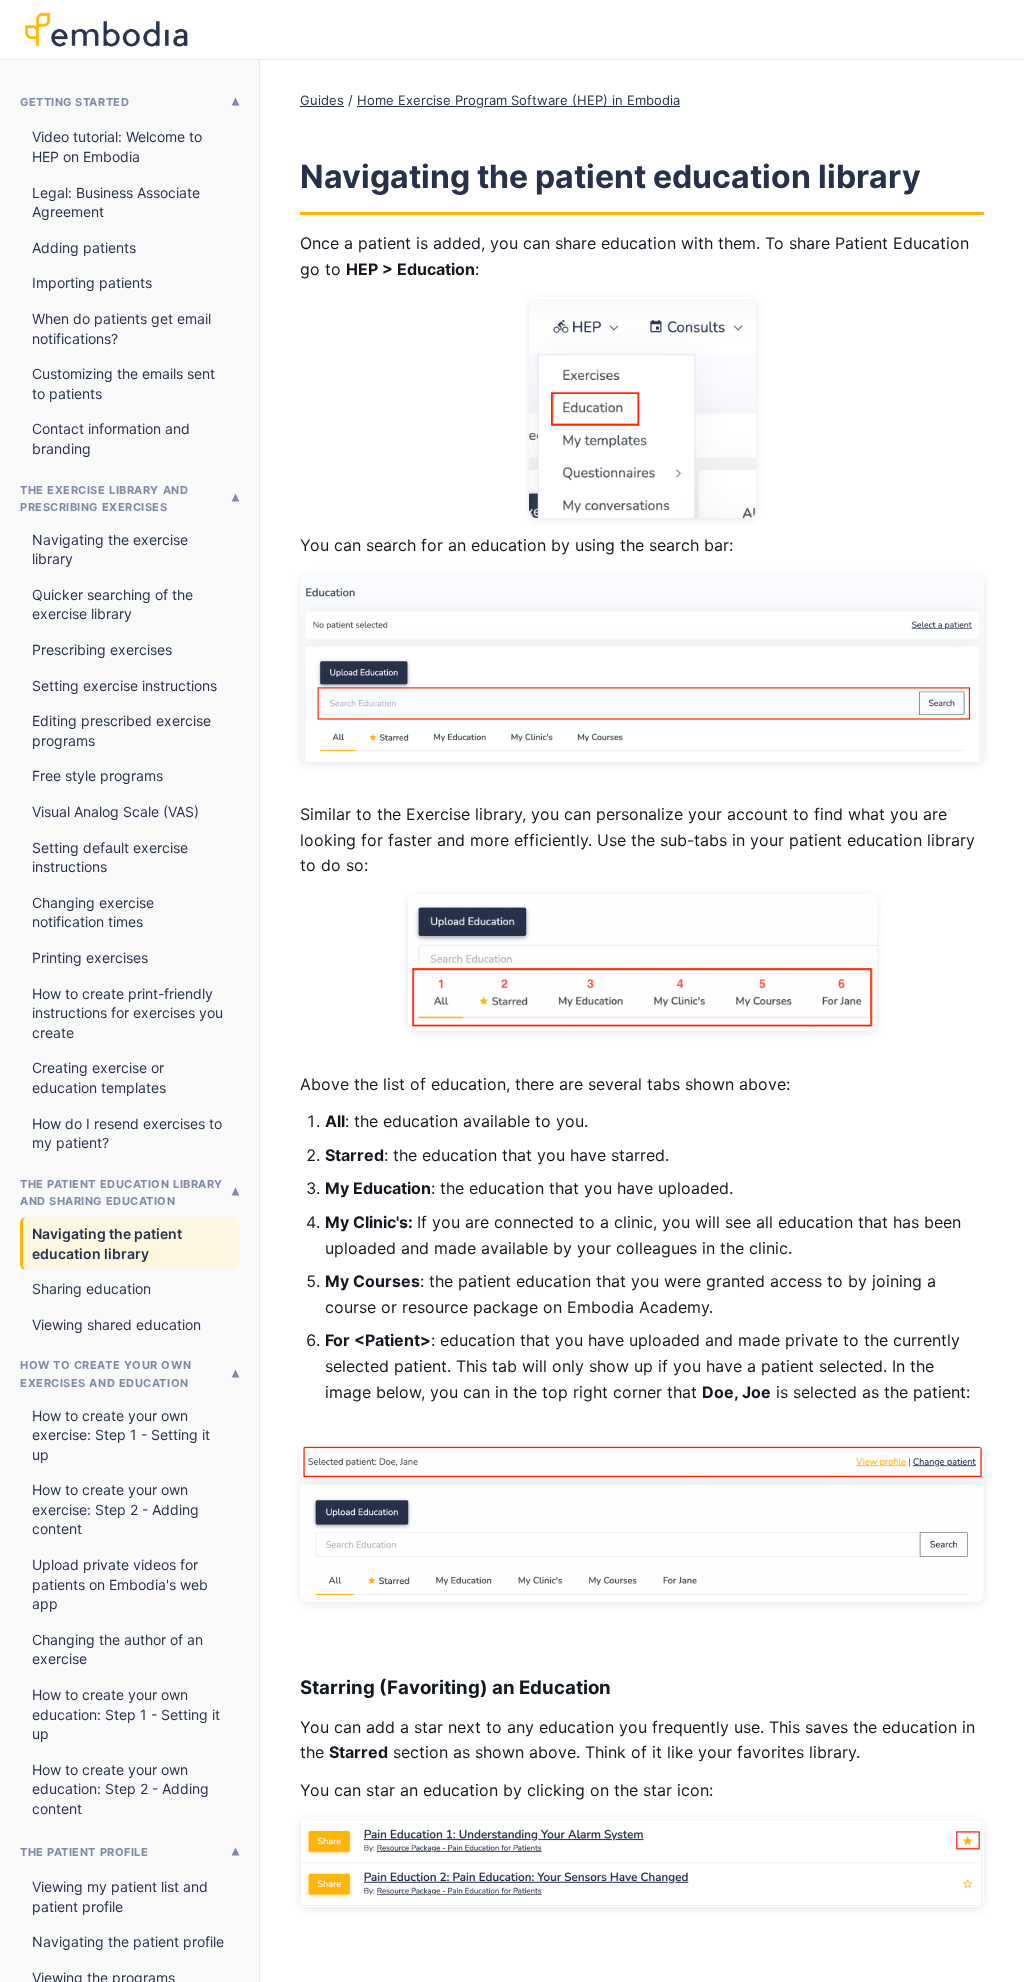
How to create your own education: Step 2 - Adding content (120, 1789)
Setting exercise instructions (124, 685)
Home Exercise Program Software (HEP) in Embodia (518, 100)
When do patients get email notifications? (121, 328)
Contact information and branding (111, 438)
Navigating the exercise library (110, 549)
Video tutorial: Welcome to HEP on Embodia (117, 146)
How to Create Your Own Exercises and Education (105, 1374)
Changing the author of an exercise (117, 1649)
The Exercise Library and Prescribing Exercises (104, 499)
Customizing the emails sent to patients (123, 383)
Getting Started (74, 102)
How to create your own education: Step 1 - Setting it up (126, 1714)
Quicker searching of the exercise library (112, 604)
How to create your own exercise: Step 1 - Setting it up (121, 1435)
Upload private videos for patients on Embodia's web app (120, 1584)
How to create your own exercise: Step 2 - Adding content (115, 1509)
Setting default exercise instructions (110, 857)
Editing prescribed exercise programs (121, 730)
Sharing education (91, 1288)
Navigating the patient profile (128, 1941)
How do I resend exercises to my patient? (127, 1133)
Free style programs (97, 775)
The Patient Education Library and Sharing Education (121, 1193)
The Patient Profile (84, 1852)
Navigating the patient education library (107, 1243)
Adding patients (84, 247)
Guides (322, 100)
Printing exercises (90, 957)
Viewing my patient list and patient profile (120, 1896)
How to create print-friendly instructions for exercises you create (127, 1013)
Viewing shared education (116, 1324)
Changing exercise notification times (93, 912)
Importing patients (92, 282)
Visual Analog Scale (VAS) (115, 811)
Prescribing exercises (102, 649)
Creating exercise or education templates (99, 1077)
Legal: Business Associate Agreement (116, 202)
